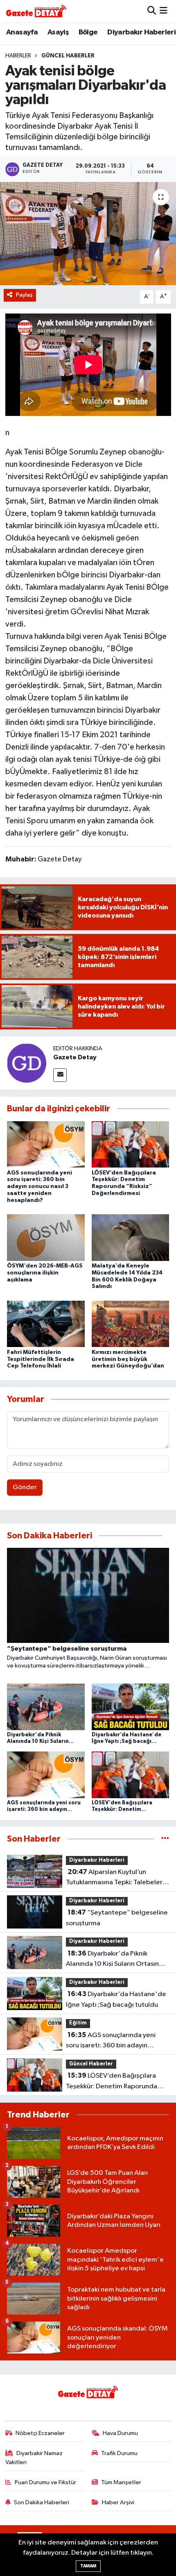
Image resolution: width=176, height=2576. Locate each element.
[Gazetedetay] (36, 11)
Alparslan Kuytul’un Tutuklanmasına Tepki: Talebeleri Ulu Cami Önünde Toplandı (115, 1878)
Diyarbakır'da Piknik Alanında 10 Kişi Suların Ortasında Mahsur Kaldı (116, 1960)
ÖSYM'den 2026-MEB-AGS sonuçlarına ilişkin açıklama (45, 1273)
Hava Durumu (120, 2433)
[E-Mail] (60, 1075)
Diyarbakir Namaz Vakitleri (34, 2458)
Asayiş (58, 32)
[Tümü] (165, 1839)
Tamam (88, 2566)
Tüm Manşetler (121, 2482)
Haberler (18, 56)
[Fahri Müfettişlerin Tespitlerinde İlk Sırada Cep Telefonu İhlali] (46, 1324)
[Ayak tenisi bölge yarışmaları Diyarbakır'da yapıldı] (88, 234)
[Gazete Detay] (27, 1063)
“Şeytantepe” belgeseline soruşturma (117, 1918)
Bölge (88, 32)
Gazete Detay (75, 1057)
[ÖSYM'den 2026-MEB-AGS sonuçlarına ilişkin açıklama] (46, 1237)
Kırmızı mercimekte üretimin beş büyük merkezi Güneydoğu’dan (128, 1359)
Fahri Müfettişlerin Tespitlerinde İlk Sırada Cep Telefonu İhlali (41, 1359)
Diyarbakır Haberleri (141, 32)
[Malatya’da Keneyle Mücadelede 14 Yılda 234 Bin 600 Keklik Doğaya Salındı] (131, 1237)
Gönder (25, 1487)
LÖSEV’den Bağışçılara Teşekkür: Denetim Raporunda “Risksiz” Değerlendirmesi (112, 2082)
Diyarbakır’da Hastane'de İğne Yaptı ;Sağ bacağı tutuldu (116, 1999)
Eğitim (78, 2023)
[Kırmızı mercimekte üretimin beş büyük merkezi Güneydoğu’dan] (131, 1324)
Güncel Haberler (68, 56)
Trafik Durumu (119, 2453)
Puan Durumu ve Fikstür (45, 2482)
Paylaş (24, 295)
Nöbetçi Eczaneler (40, 2433)
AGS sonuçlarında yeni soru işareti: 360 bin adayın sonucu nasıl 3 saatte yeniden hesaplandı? (39, 1187)
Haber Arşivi (118, 2502)
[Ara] (152, 11)
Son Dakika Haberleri (42, 2502)
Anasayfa (22, 32)
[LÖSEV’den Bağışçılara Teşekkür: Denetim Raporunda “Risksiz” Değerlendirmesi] (131, 1144)
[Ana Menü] (164, 11)
